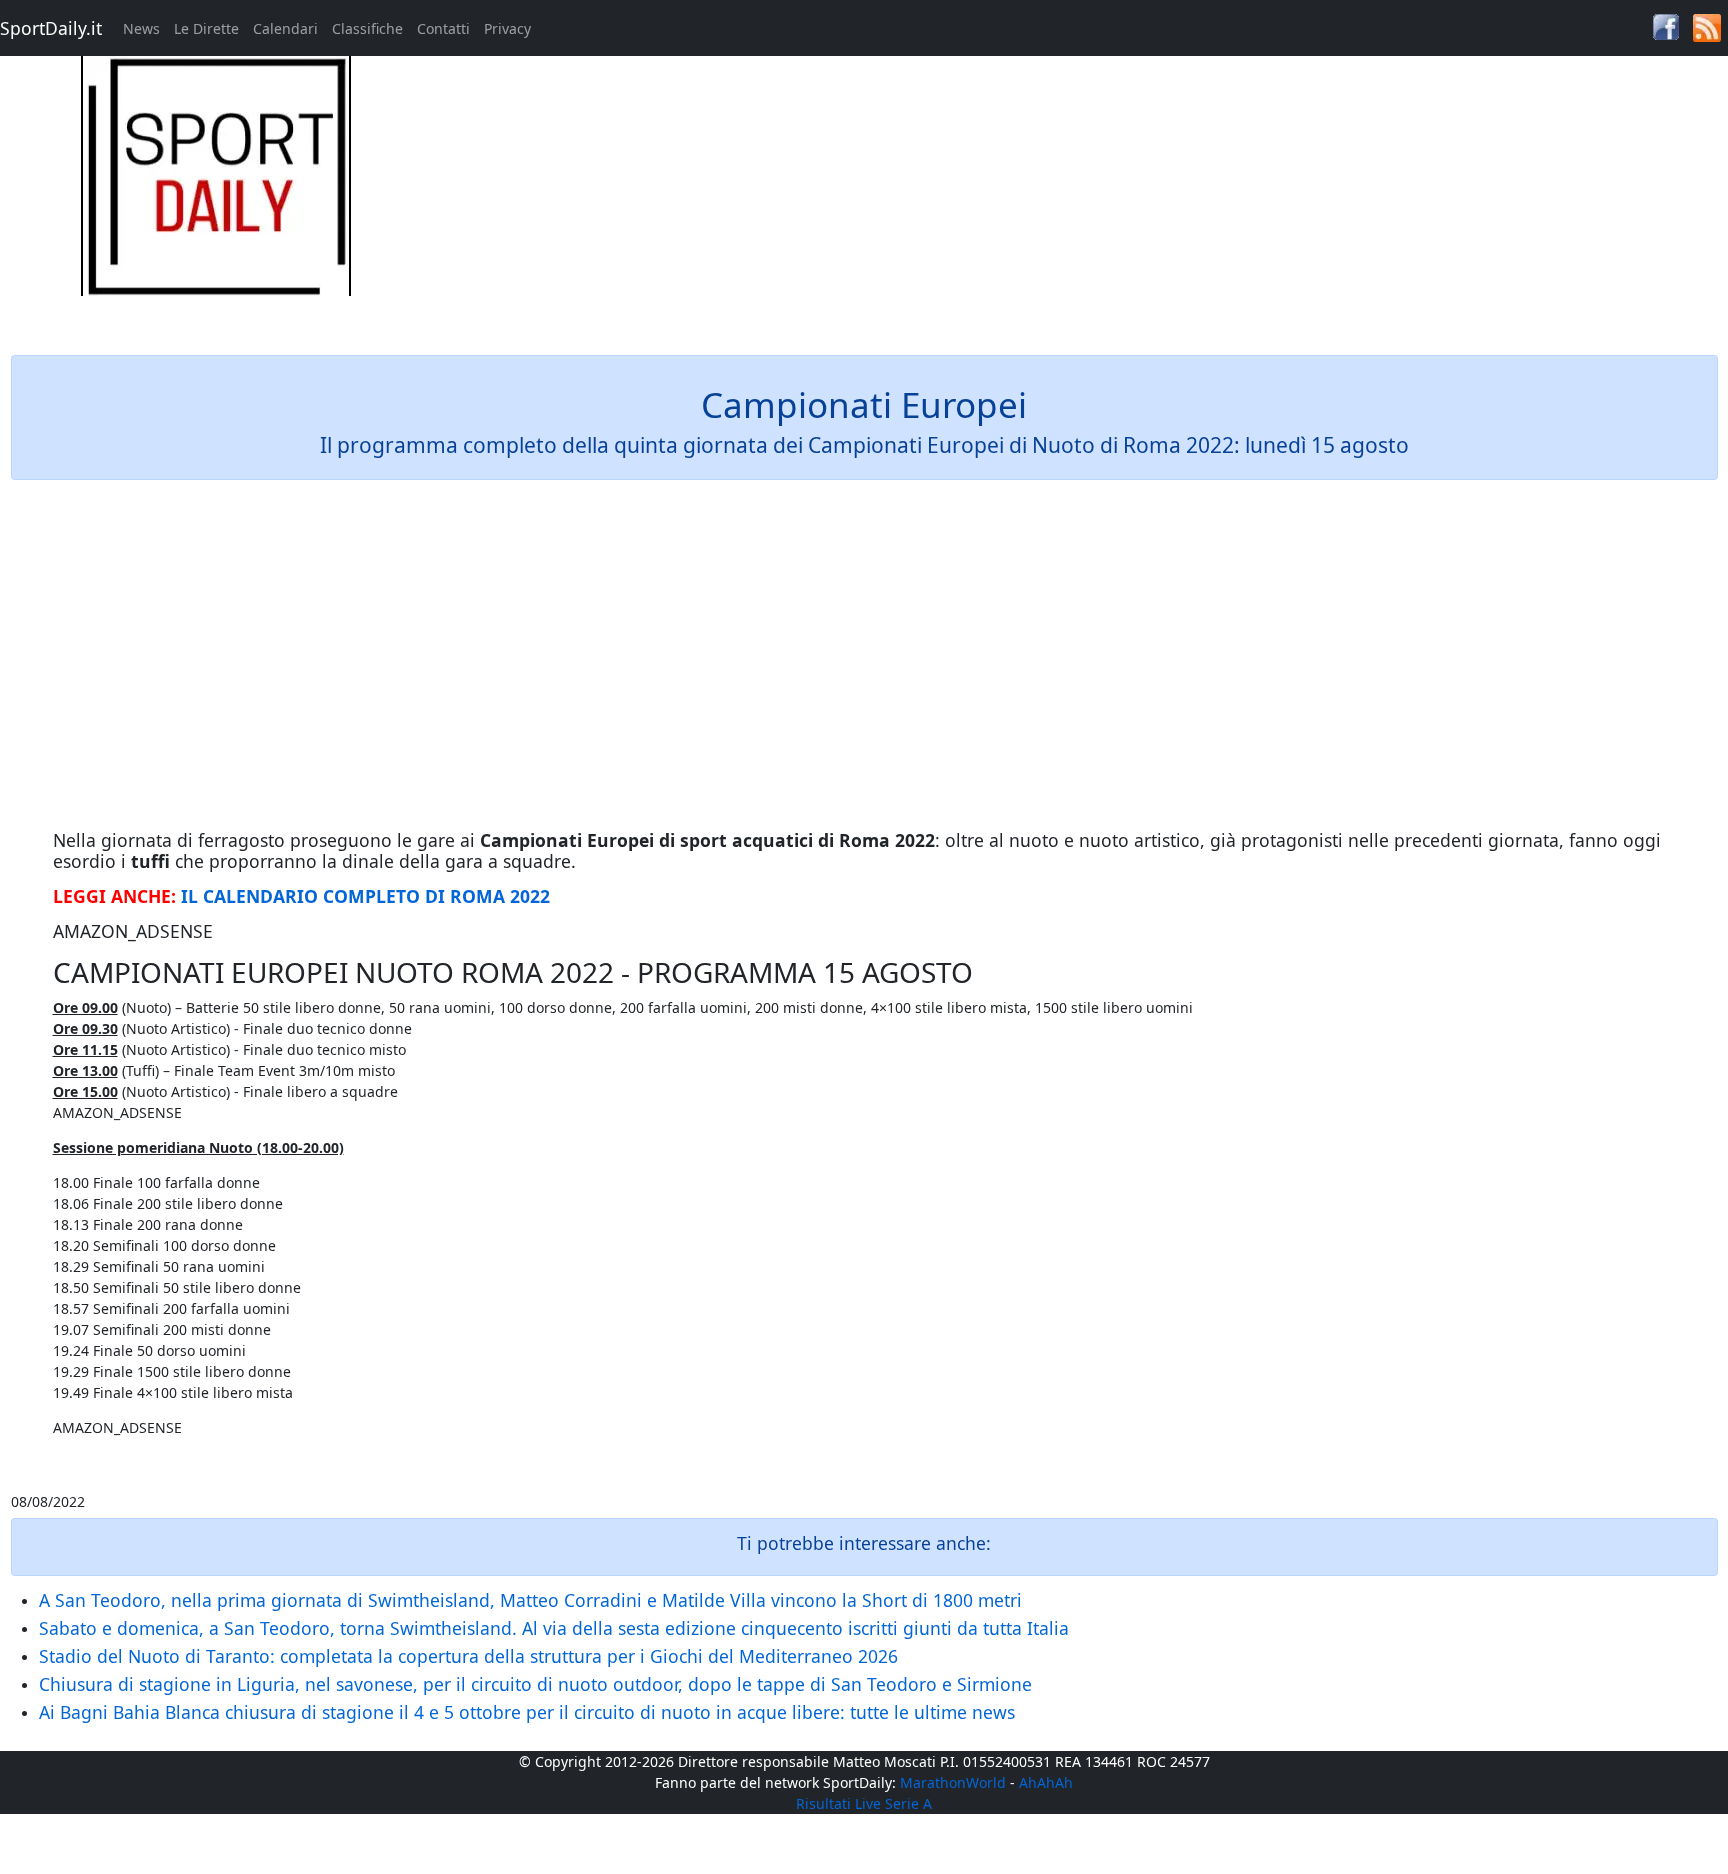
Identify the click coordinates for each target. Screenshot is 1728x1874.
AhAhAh (1046, 1782)
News (141, 28)
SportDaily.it (51, 28)
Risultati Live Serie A (864, 1803)
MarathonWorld (953, 1782)
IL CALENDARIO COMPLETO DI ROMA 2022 (365, 896)
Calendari (285, 28)
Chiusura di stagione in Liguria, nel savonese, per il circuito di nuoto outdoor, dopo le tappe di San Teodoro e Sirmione (535, 1684)
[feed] (1707, 26)
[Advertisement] (1080, 196)
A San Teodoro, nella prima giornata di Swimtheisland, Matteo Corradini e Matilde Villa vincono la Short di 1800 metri (530, 1600)
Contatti (443, 28)
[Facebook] (1666, 25)
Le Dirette (206, 28)
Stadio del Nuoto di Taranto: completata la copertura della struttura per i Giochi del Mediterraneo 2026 (468, 1656)
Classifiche (367, 28)
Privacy (507, 28)
